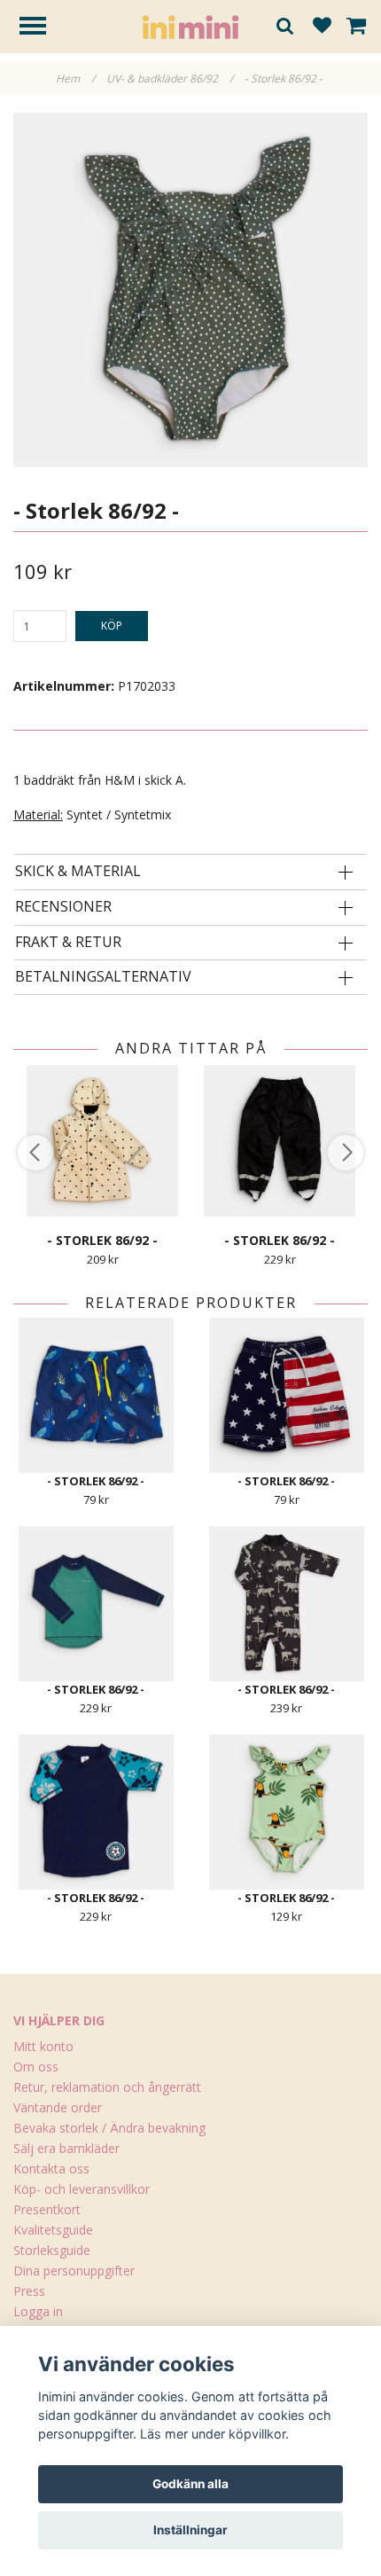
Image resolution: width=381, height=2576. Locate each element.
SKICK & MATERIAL (78, 872)
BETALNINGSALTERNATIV (103, 977)
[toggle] (42, 28)
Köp (112, 626)
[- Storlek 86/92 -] (190, 290)
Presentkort (47, 2209)
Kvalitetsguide (53, 2230)
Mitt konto (43, 2046)
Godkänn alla (190, 2484)
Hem (75, 78)
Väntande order (58, 2107)
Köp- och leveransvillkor (82, 2189)
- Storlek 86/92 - (285, 78)
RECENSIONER (63, 907)
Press (29, 2291)
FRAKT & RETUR (68, 943)
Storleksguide (52, 2250)
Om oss (36, 2067)
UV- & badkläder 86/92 (170, 78)
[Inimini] (190, 25)
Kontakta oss (51, 2169)
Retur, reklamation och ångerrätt (107, 2087)
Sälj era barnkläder (66, 2148)
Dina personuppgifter (74, 2271)
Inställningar (190, 2530)
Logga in (38, 2311)
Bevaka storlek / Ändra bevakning (109, 2128)
